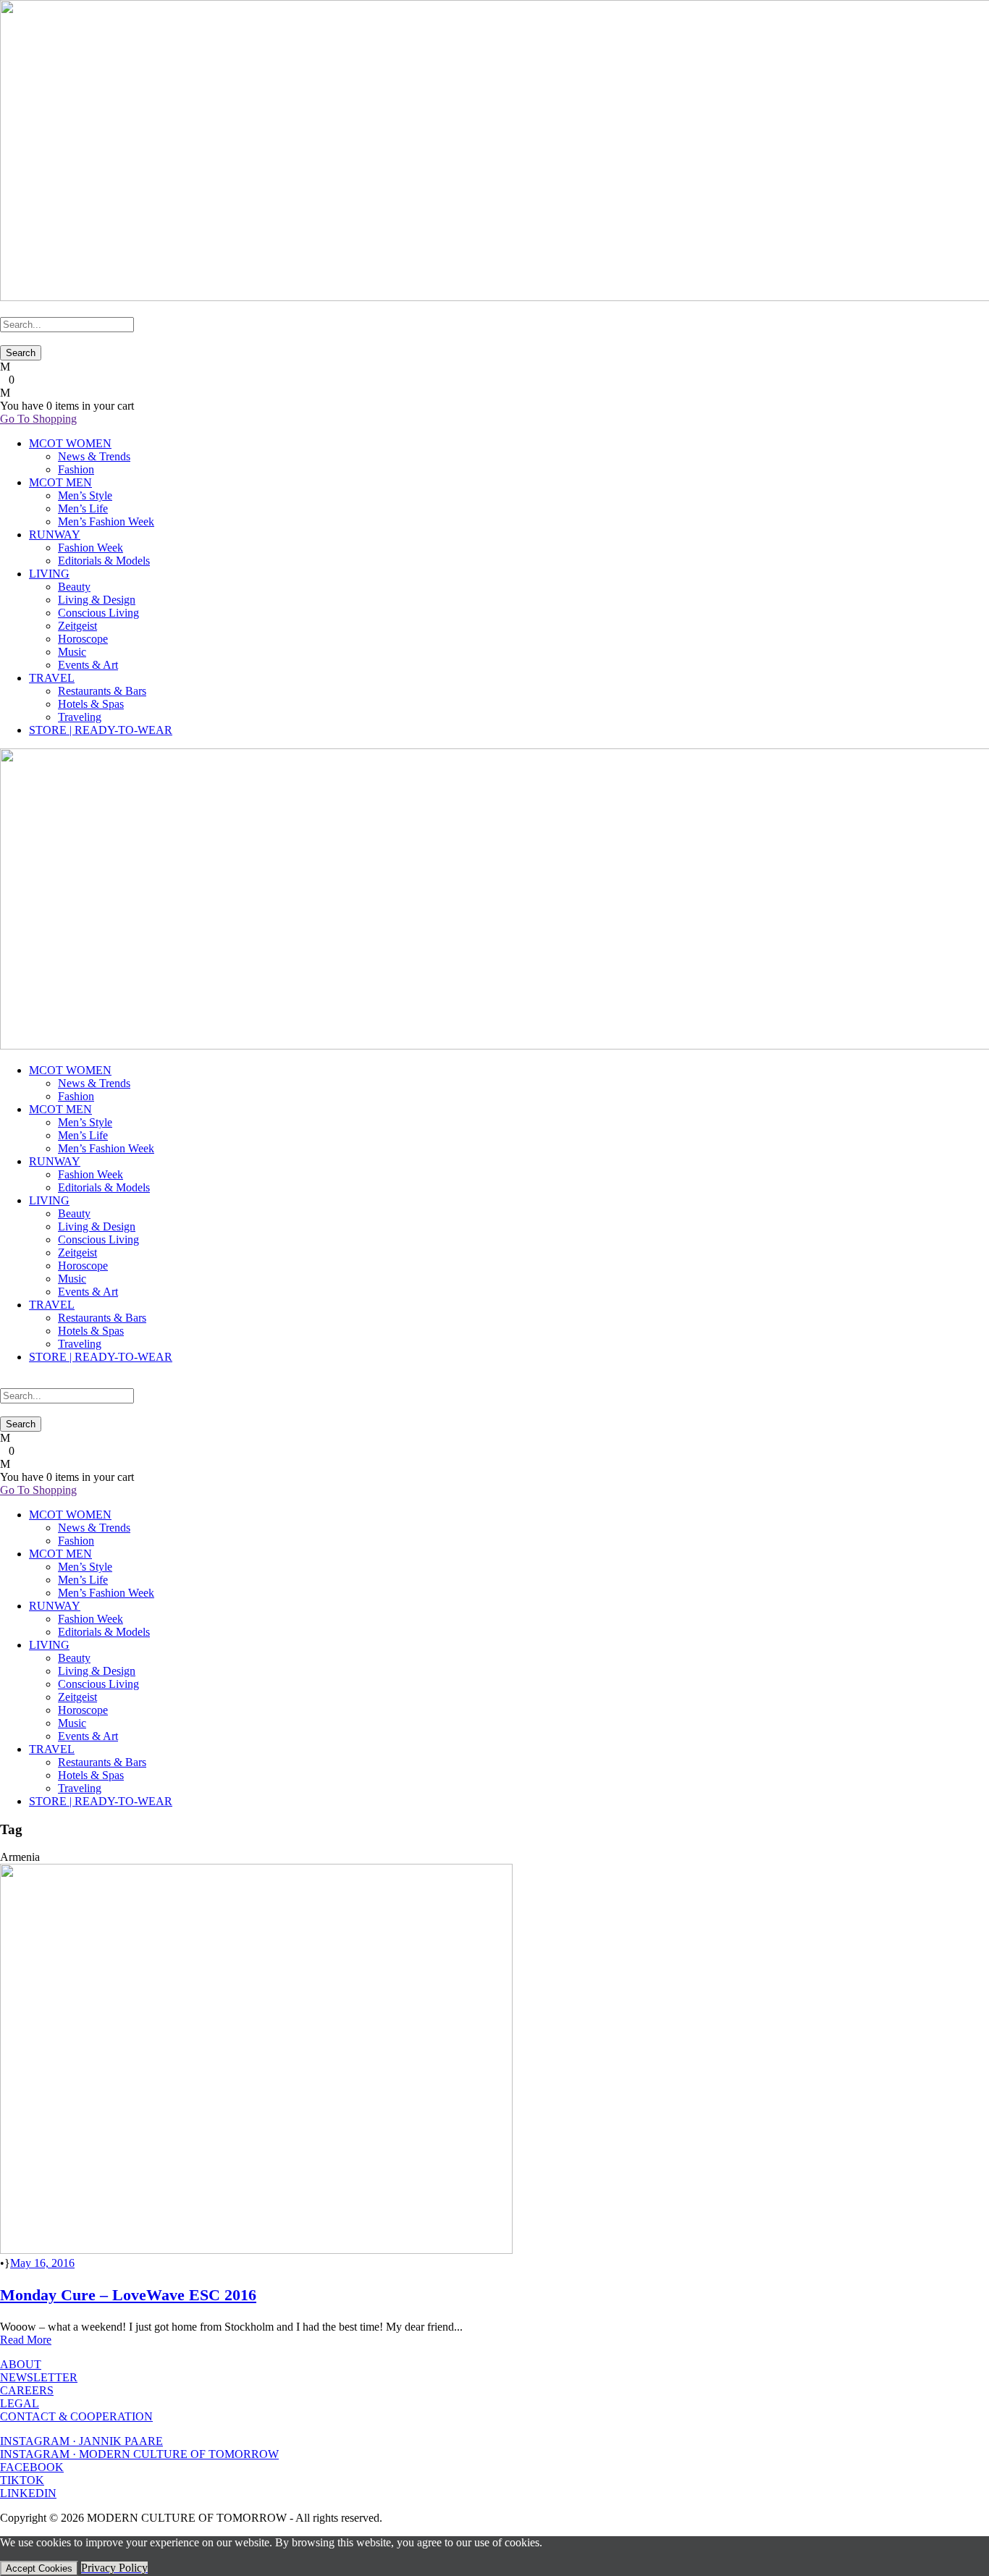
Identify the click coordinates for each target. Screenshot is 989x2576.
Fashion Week (91, 548)
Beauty (74, 587)
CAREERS (27, 2390)
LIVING (49, 574)
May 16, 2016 (42, 2263)
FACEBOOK (32, 2467)
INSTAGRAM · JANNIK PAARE (81, 2441)
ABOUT (21, 2364)
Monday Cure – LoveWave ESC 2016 (128, 2295)
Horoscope (83, 639)
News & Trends (94, 456)
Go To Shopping (38, 419)
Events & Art (88, 665)
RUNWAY (55, 535)
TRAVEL (52, 678)
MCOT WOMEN (70, 443)
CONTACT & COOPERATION (76, 2416)
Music (72, 652)
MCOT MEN (60, 482)
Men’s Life (83, 508)
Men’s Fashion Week (106, 521)
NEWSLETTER (39, 2377)
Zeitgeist (77, 626)
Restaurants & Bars (102, 691)
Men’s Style (85, 495)
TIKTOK (22, 2480)
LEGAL (20, 2403)
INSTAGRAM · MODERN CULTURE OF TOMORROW (139, 2454)
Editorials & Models (104, 561)
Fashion (76, 469)
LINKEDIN (28, 2493)
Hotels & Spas (91, 704)
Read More (26, 2340)
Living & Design (97, 600)
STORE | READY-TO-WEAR (101, 730)
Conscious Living (98, 613)
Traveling (80, 717)
